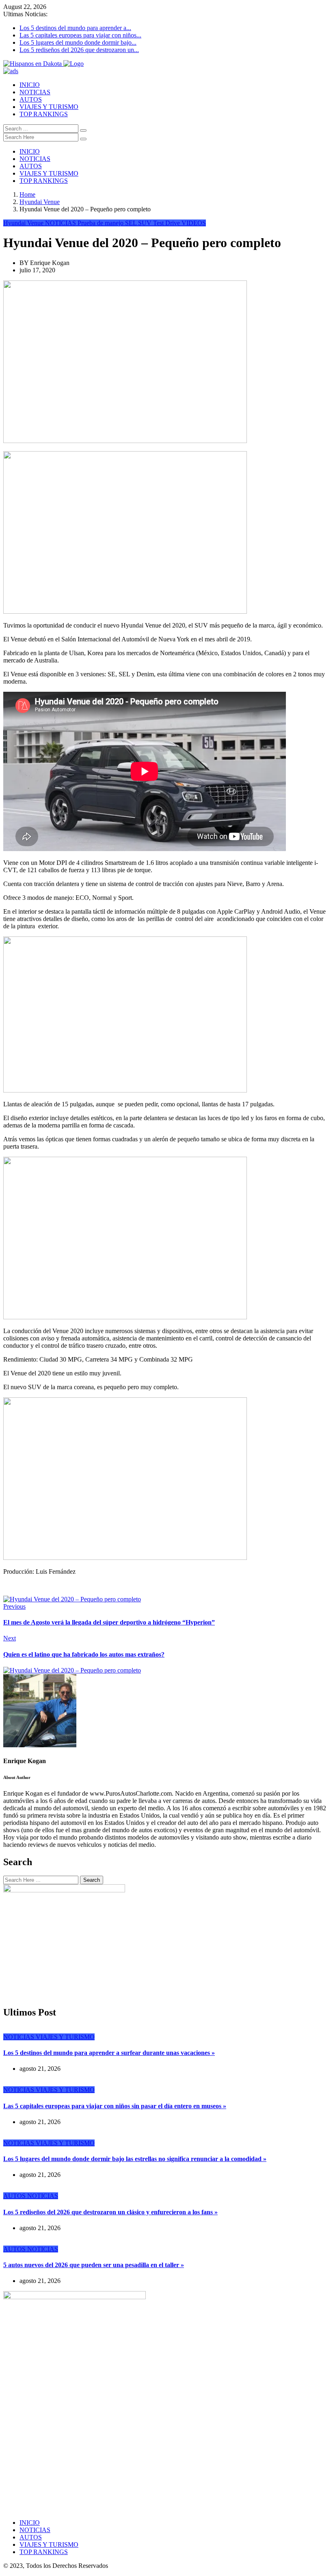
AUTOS (31, 99)
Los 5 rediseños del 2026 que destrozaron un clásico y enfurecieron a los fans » (110, 2212)
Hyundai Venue (40, 202)
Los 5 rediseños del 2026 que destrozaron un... (79, 50)
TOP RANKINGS (44, 114)
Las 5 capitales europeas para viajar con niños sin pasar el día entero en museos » (115, 2106)
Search (92, 1880)
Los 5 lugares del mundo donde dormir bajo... (78, 42)
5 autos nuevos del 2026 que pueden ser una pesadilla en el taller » (94, 2265)
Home (27, 194)
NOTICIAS (35, 92)
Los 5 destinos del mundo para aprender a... (75, 28)
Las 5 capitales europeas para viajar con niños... (80, 35)
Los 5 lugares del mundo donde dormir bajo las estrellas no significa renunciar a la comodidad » (135, 2159)
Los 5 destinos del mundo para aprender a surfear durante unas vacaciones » (109, 2053)
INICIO (30, 85)
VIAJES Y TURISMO (49, 107)
